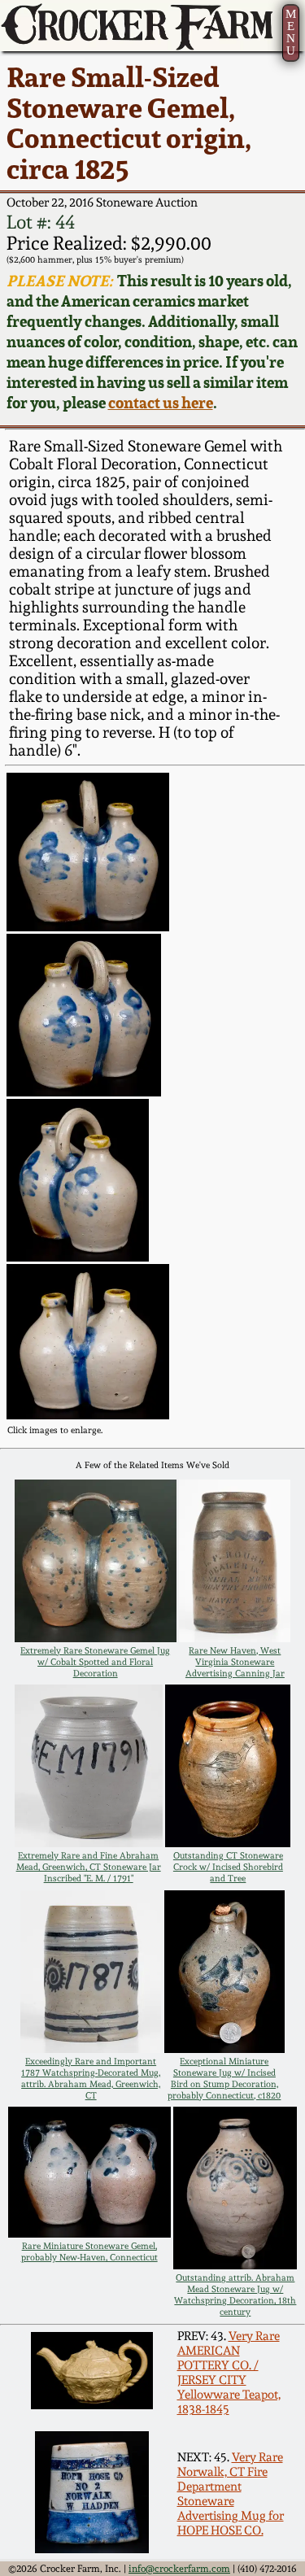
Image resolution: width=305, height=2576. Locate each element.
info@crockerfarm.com (179, 2569)
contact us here (161, 403)
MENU (291, 32)
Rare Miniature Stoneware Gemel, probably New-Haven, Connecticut (89, 2251)
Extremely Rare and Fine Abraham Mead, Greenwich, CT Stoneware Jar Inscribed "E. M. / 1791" (89, 1867)
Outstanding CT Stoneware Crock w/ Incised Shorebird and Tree (228, 1867)
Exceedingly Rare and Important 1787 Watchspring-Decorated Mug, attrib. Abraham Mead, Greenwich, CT (91, 2078)
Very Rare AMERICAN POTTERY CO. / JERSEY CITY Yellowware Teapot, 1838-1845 (229, 2373)
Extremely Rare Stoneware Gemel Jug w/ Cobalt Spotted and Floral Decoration (95, 1662)
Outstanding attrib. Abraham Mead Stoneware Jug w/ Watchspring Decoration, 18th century (235, 2295)
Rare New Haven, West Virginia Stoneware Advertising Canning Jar (235, 1662)
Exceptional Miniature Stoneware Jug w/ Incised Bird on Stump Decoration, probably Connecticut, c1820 (224, 2078)
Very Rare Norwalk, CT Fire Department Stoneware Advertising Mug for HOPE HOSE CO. (231, 2494)
